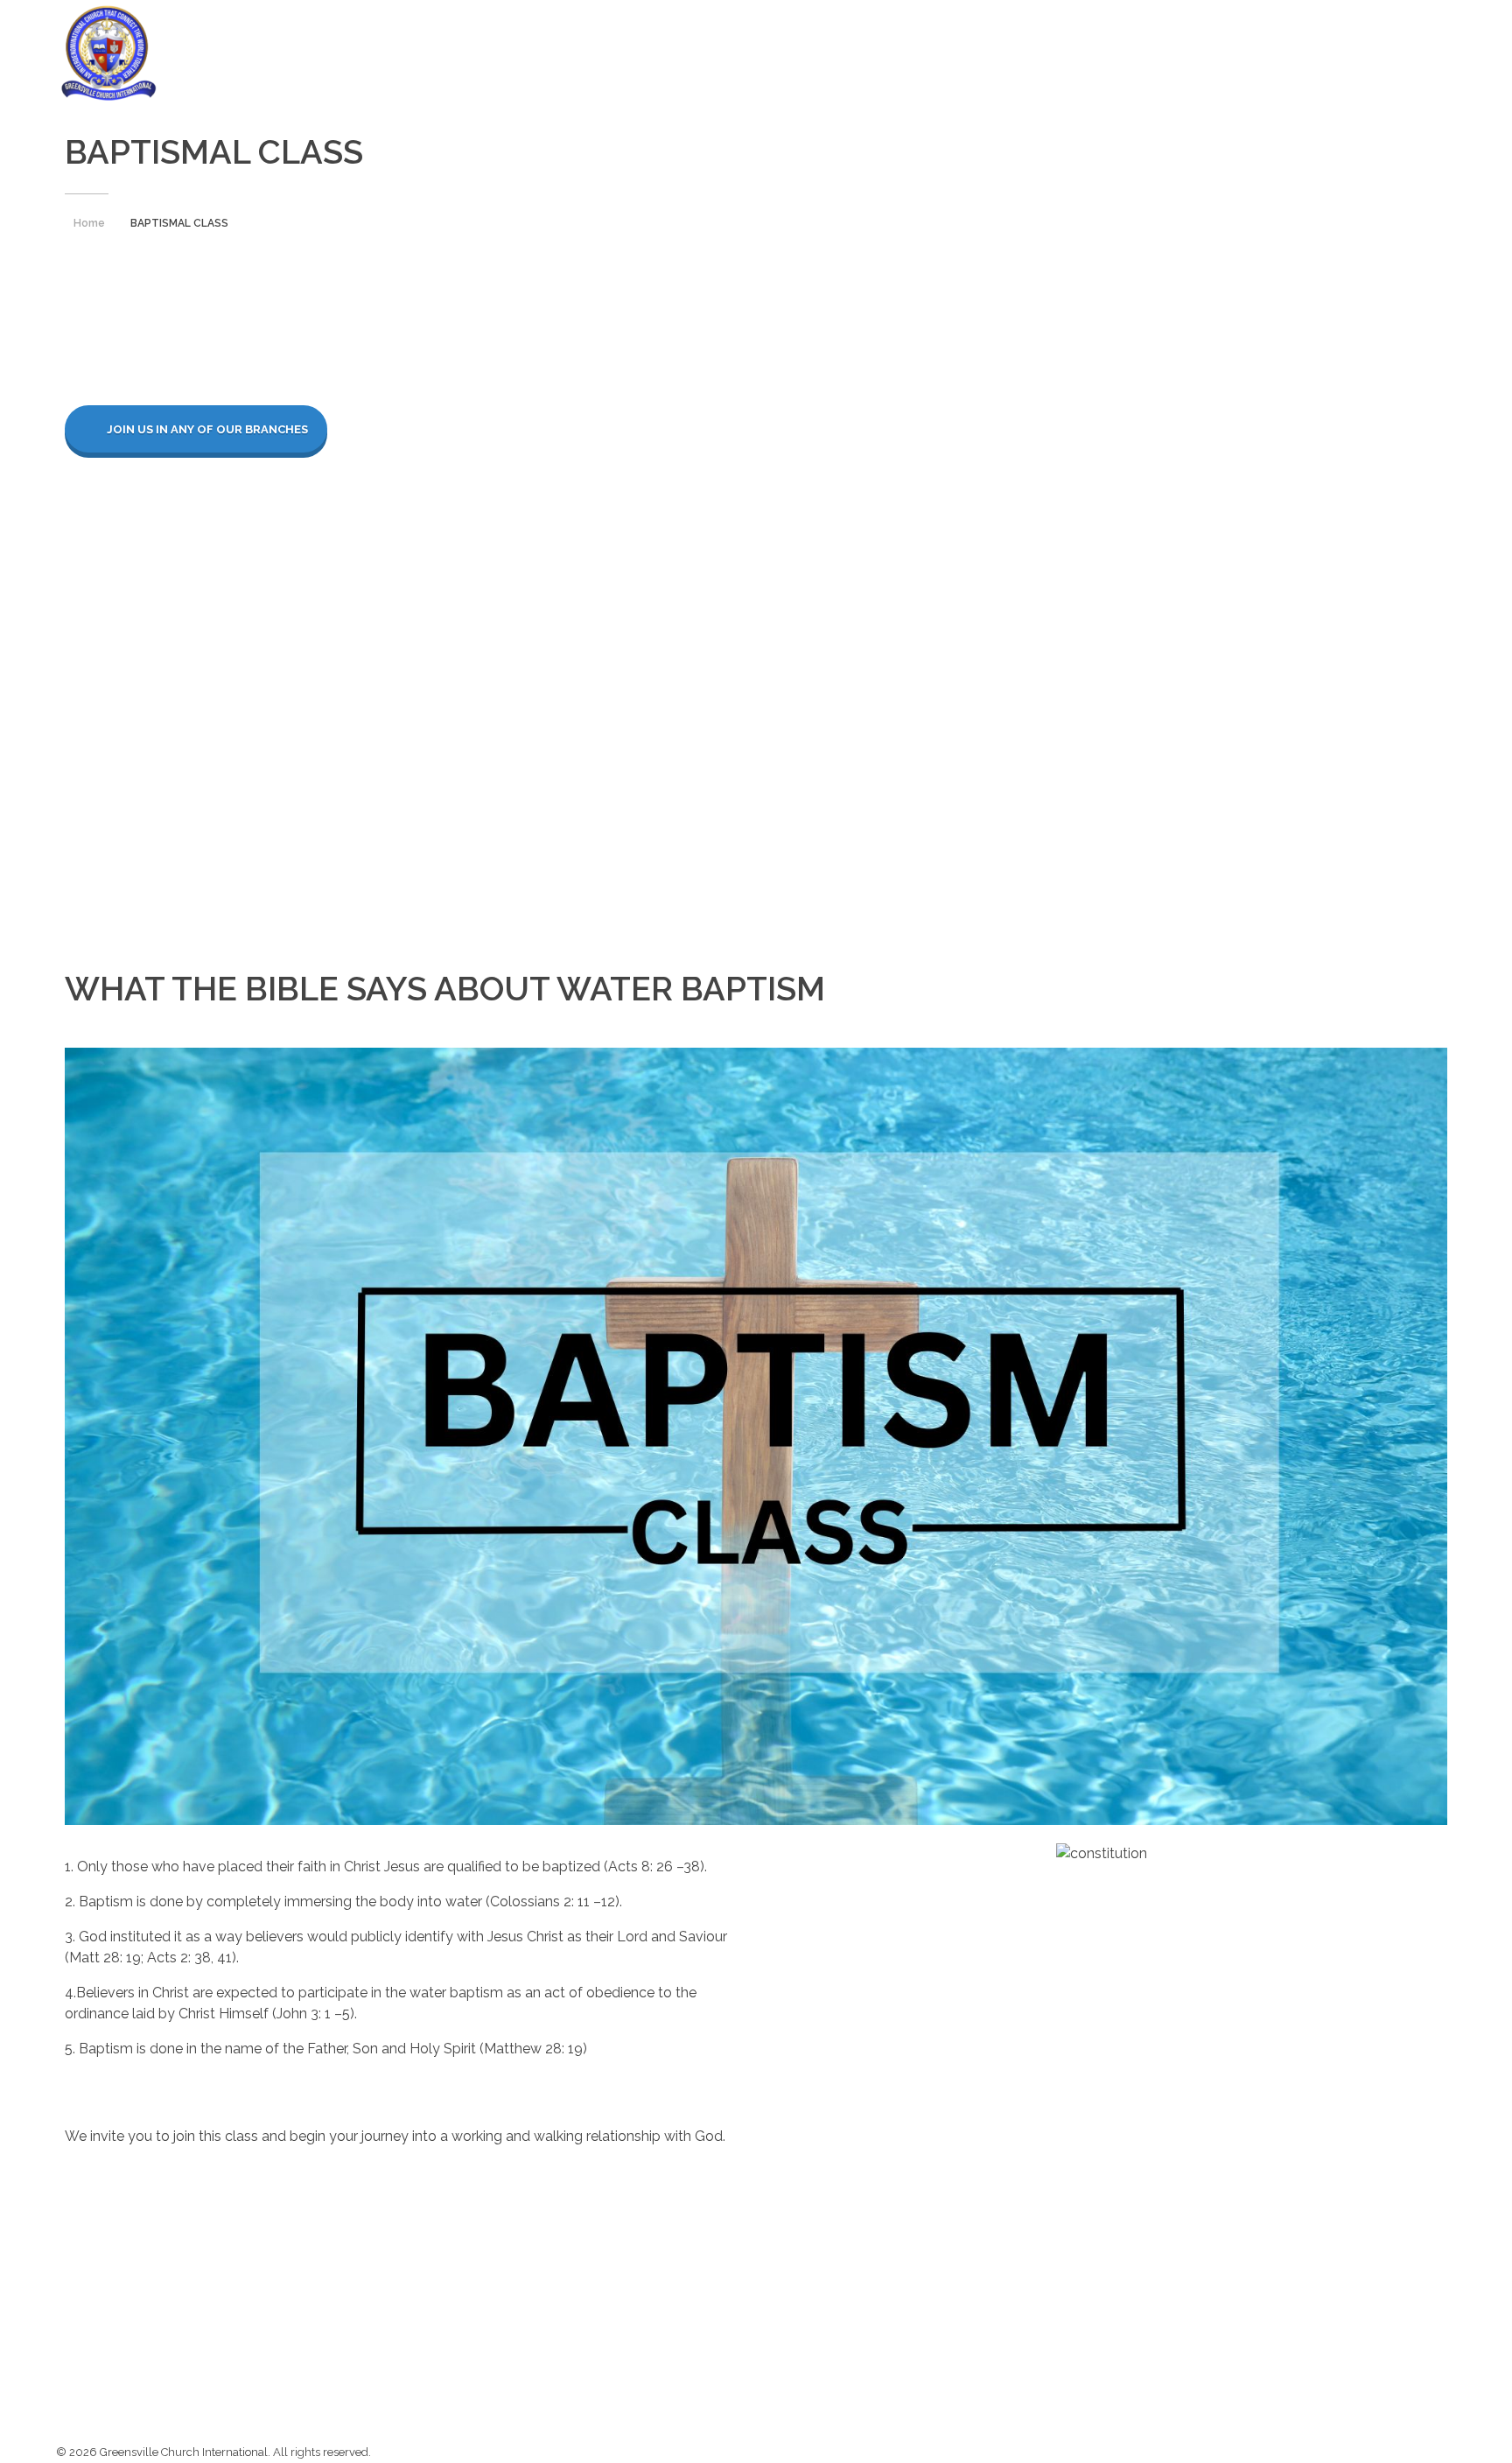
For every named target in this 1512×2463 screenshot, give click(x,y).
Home (89, 223)
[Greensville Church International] (108, 53)
